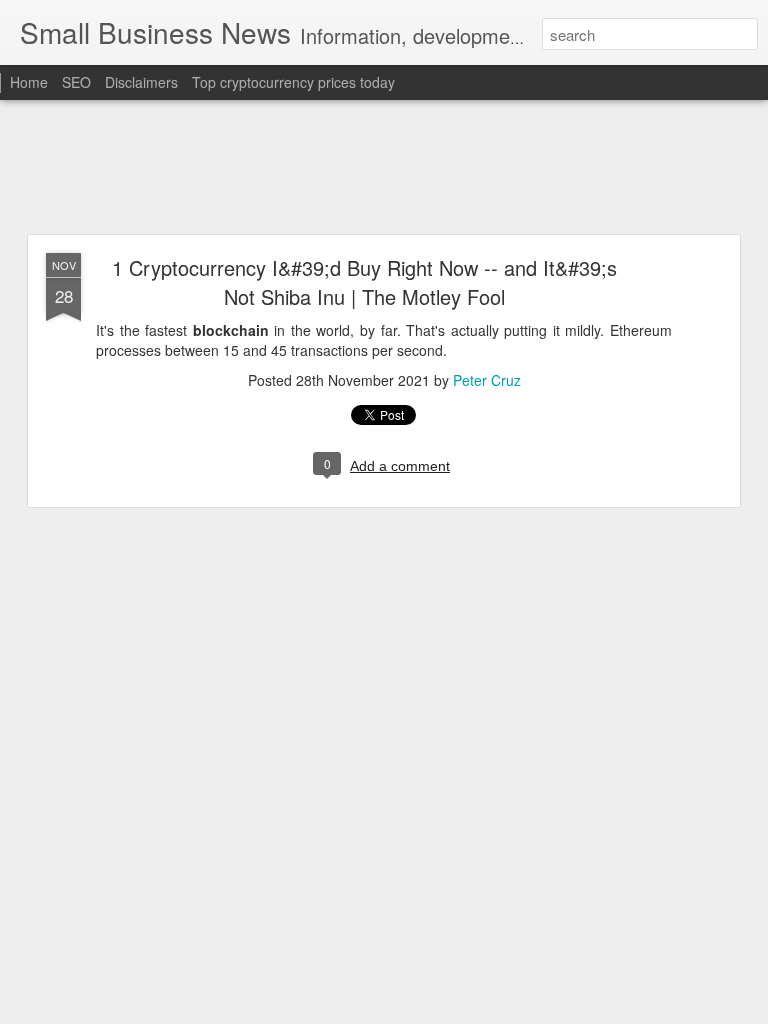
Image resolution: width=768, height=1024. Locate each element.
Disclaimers (141, 82)
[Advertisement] (384, 168)
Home (29, 82)
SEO (76, 82)
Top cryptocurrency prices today (293, 82)
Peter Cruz (487, 380)
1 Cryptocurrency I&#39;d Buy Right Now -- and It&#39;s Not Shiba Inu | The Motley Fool (364, 282)
